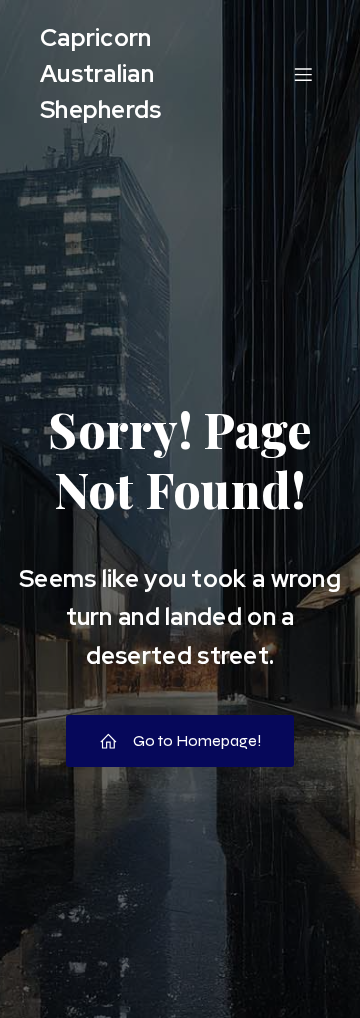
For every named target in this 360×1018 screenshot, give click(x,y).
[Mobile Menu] (303, 74)
